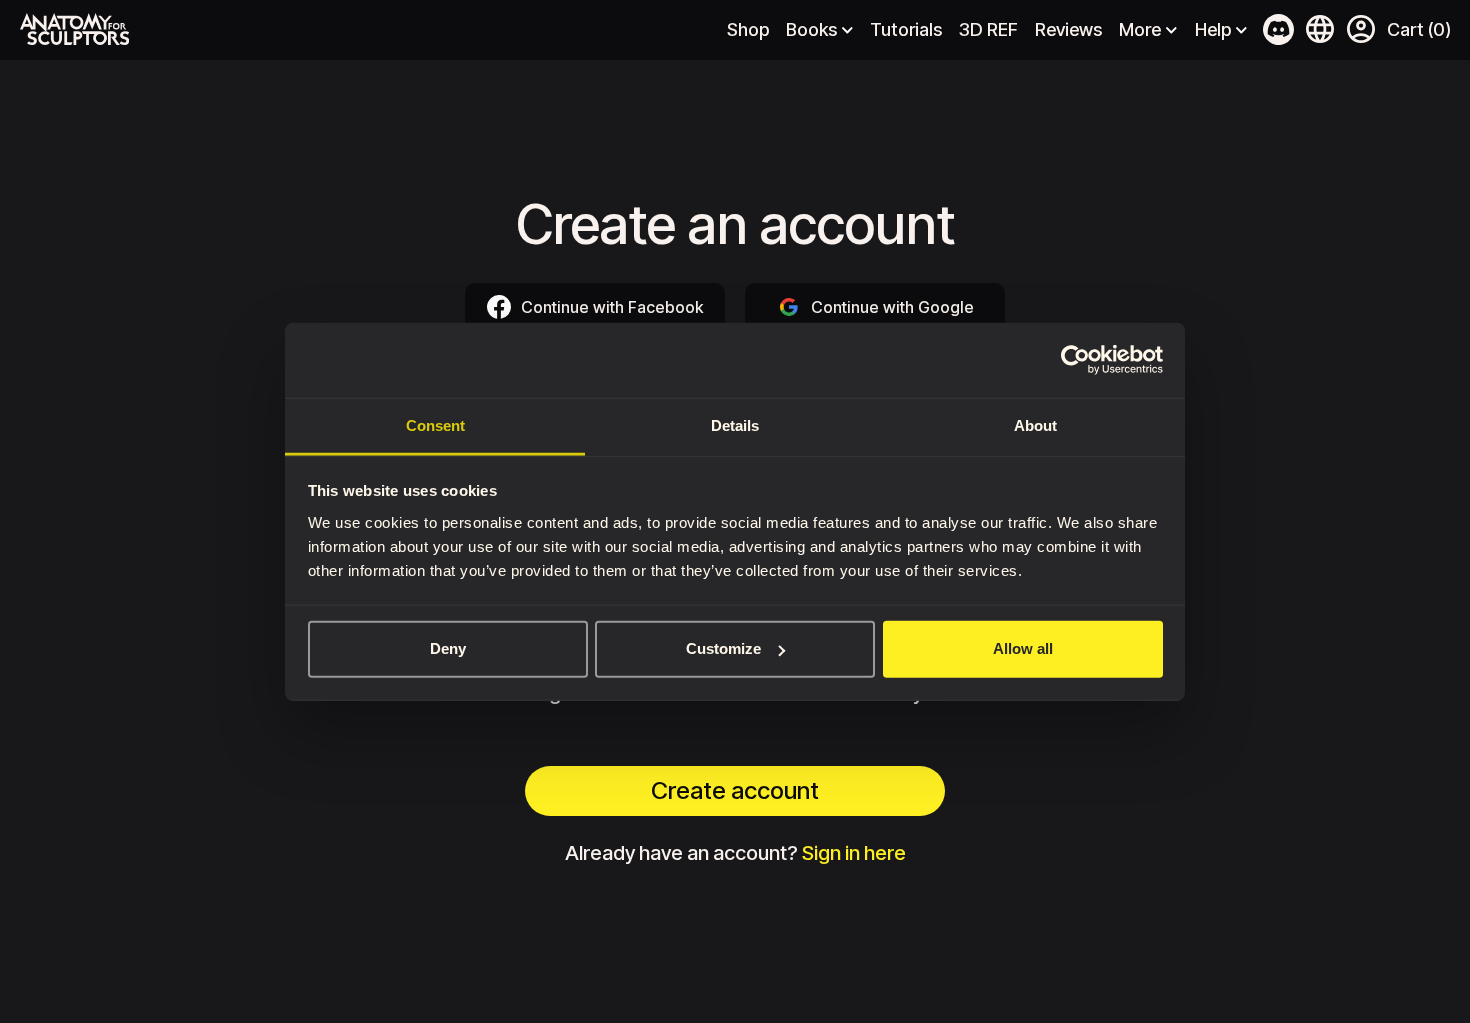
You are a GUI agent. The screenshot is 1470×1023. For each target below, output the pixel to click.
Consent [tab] (435, 424)
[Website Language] (1320, 29)
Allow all (1023, 648)
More (1140, 29)
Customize (723, 648)
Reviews (1068, 29)
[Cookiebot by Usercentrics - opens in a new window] (1075, 360)
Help (1213, 29)
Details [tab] (735, 424)
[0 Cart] (1418, 30)
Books (811, 29)
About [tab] (1035, 424)
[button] (1361, 31)
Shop (748, 29)
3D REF (988, 29)
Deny (448, 648)
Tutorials (906, 29)
